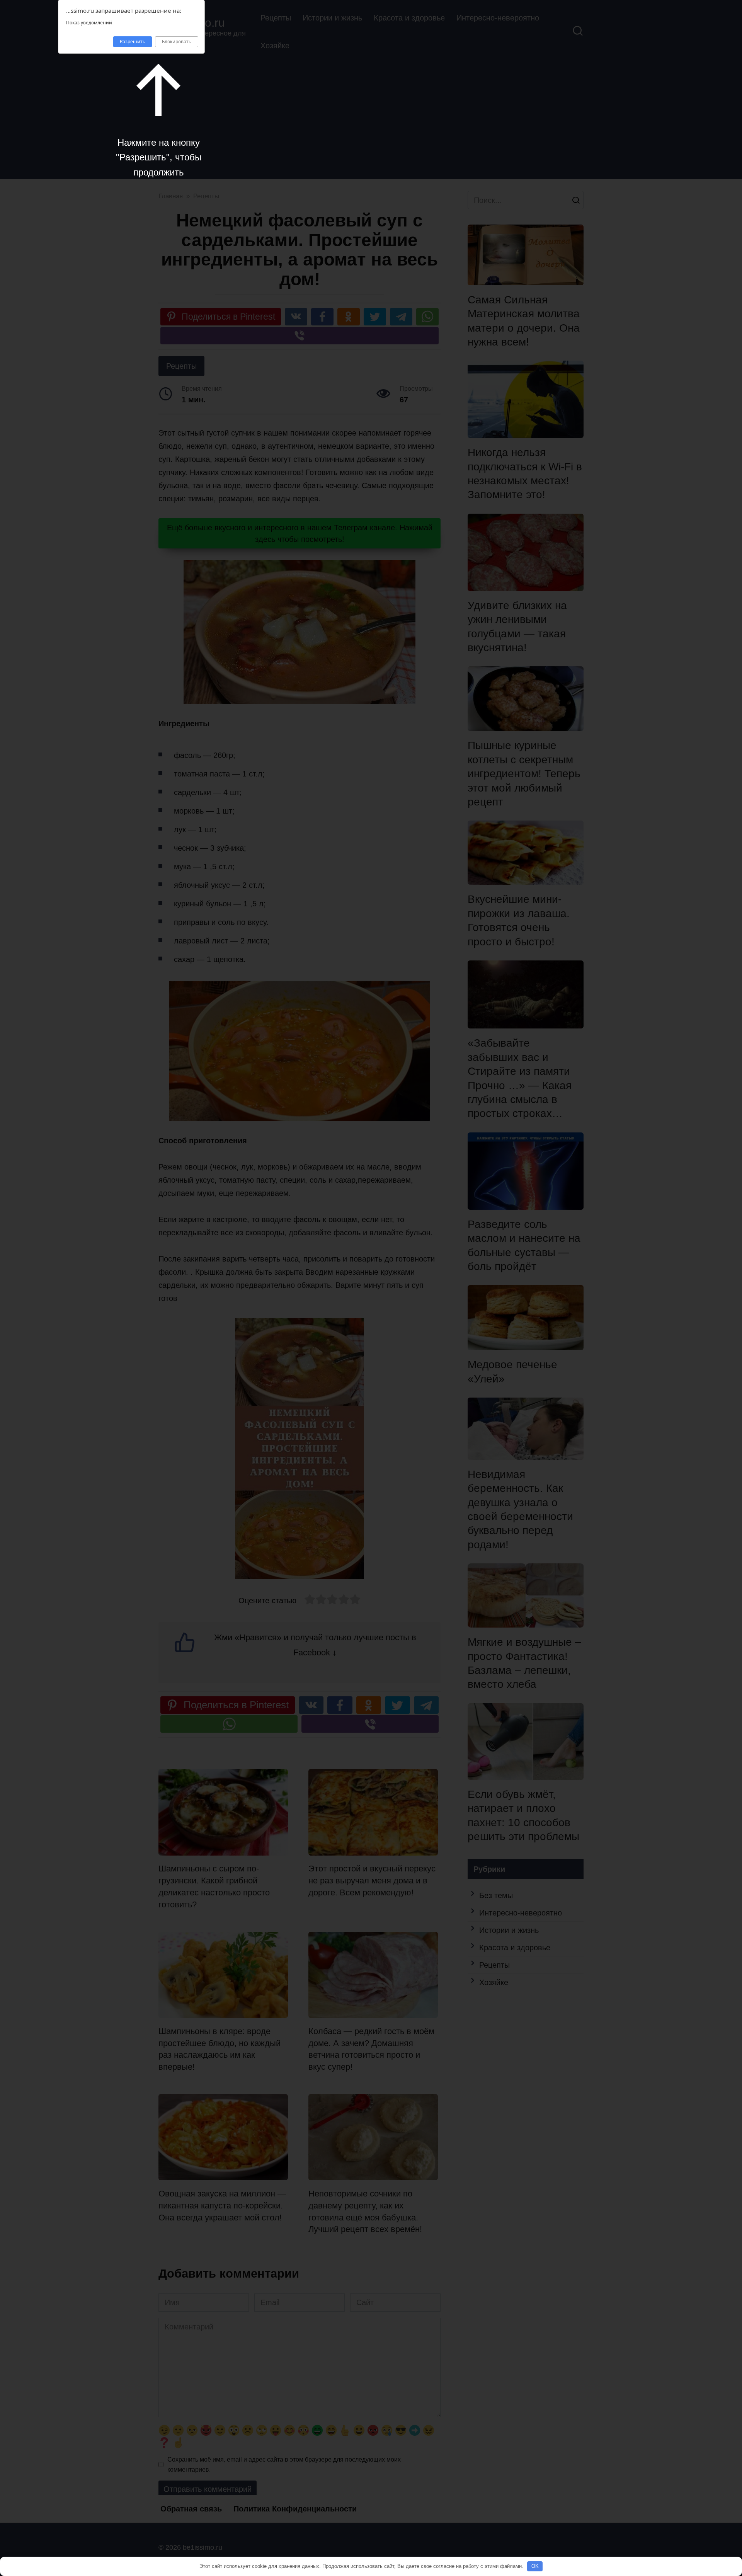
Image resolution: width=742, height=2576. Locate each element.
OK (535, 2566)
